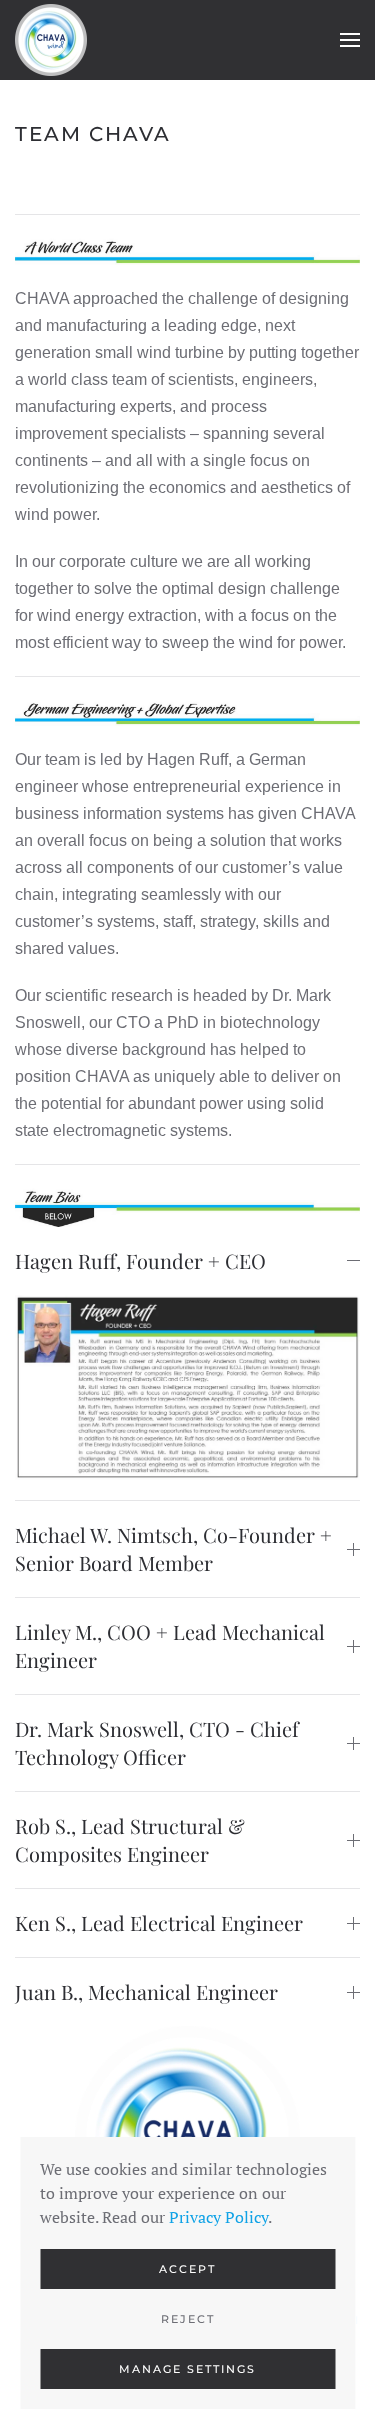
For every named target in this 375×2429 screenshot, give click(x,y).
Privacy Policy (218, 2217)
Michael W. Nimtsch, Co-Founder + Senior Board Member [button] (173, 1548)
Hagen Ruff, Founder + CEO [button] (140, 1260)
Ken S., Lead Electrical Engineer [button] (159, 1922)
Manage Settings (187, 2369)
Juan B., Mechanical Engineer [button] (146, 1991)
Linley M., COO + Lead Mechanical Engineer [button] (170, 1645)
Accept (187, 2269)
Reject (188, 2319)
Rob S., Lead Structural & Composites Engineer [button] (130, 1839)
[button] (350, 40)
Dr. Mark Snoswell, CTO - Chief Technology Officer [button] (157, 1742)
